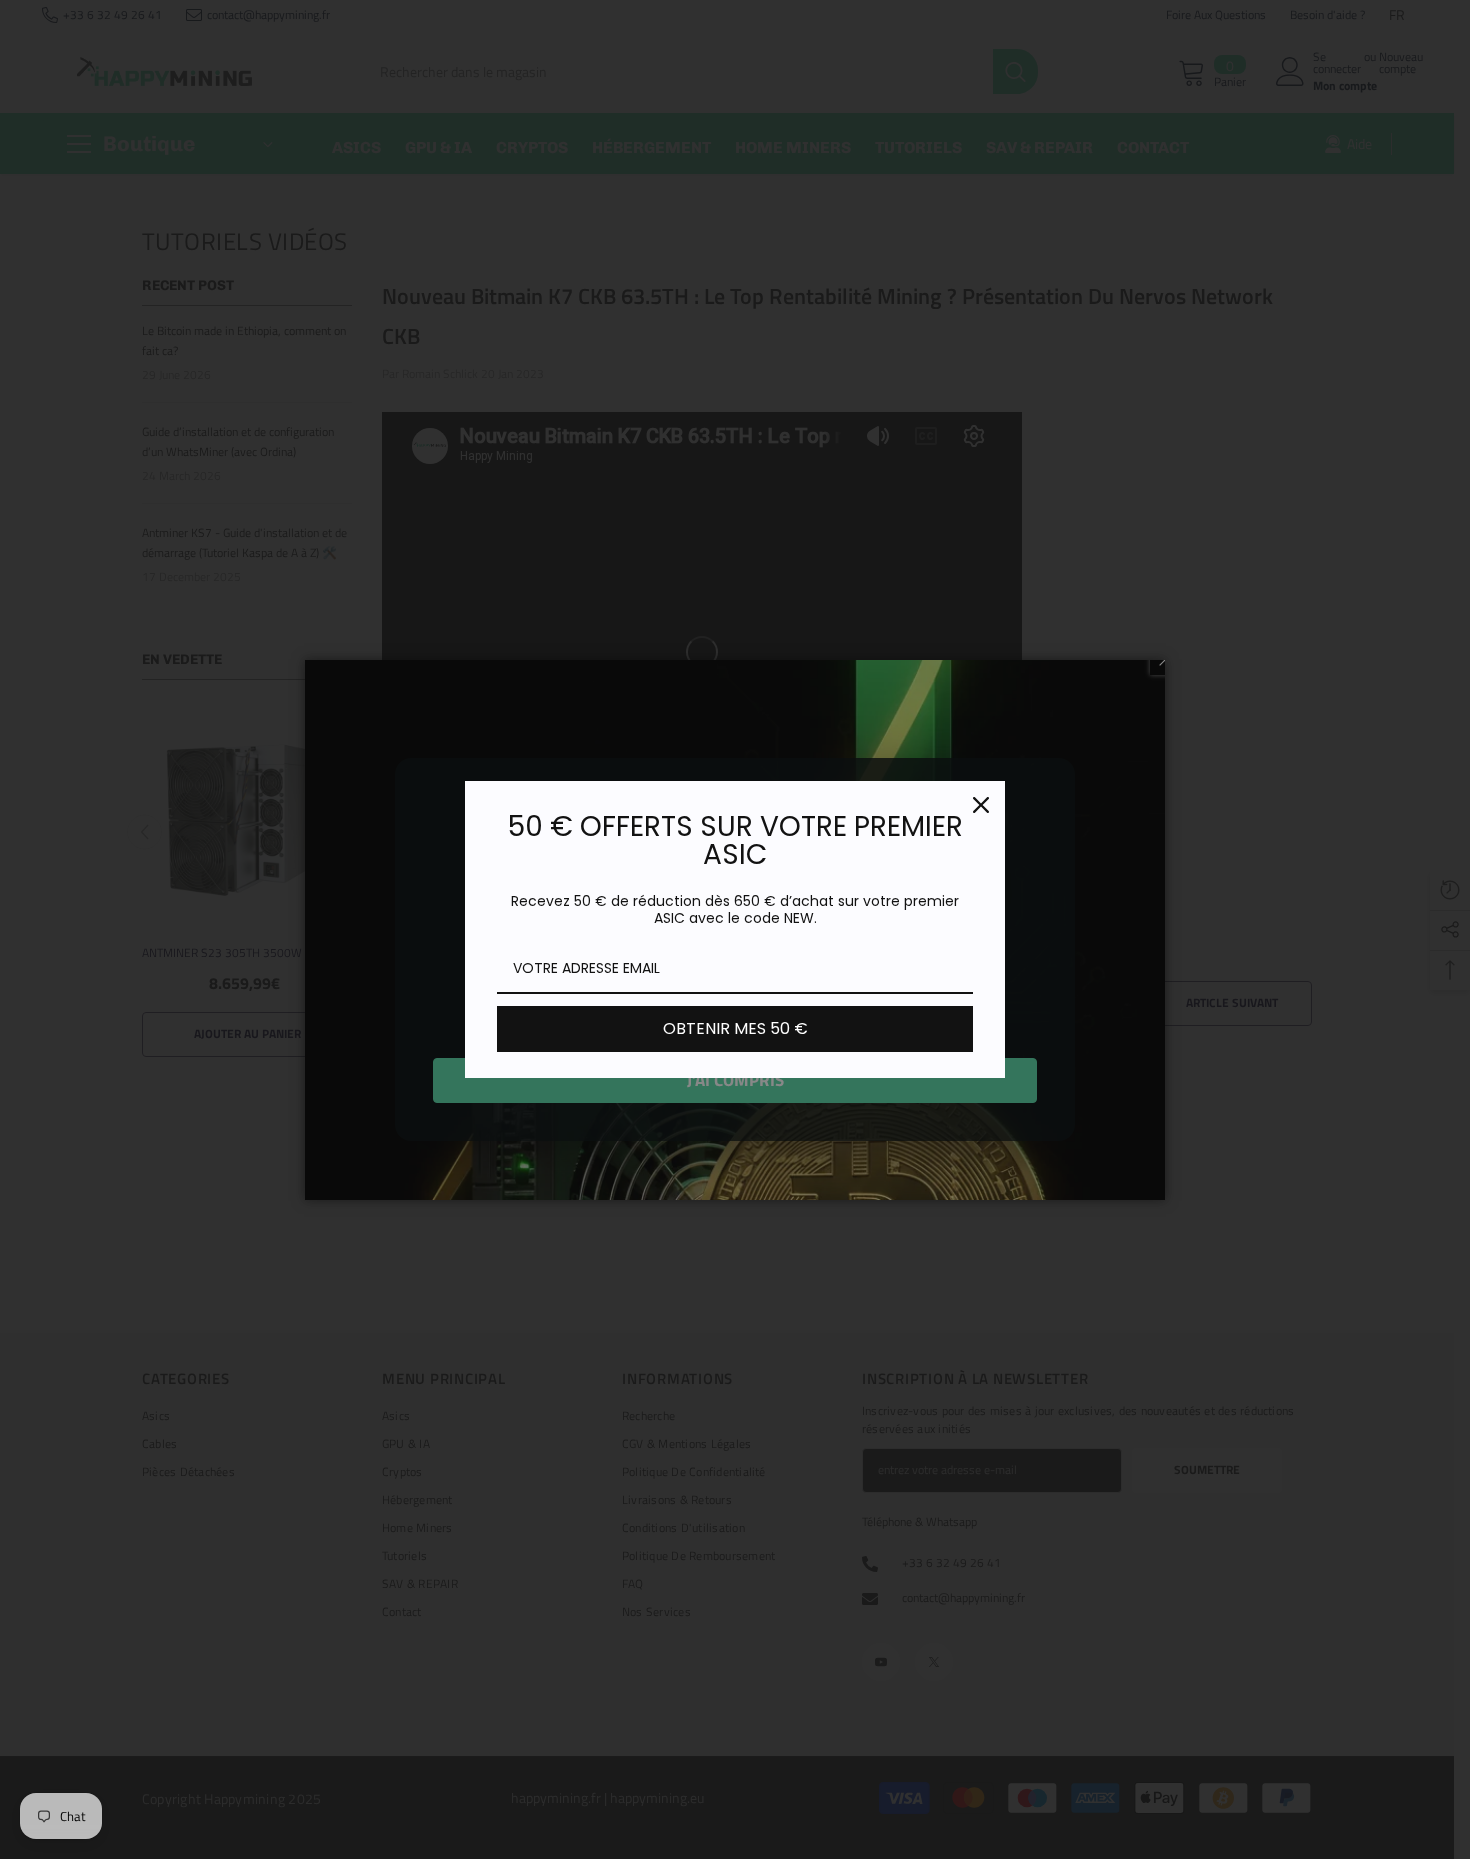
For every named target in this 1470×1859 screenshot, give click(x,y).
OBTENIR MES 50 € (735, 1028)
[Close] (981, 805)
